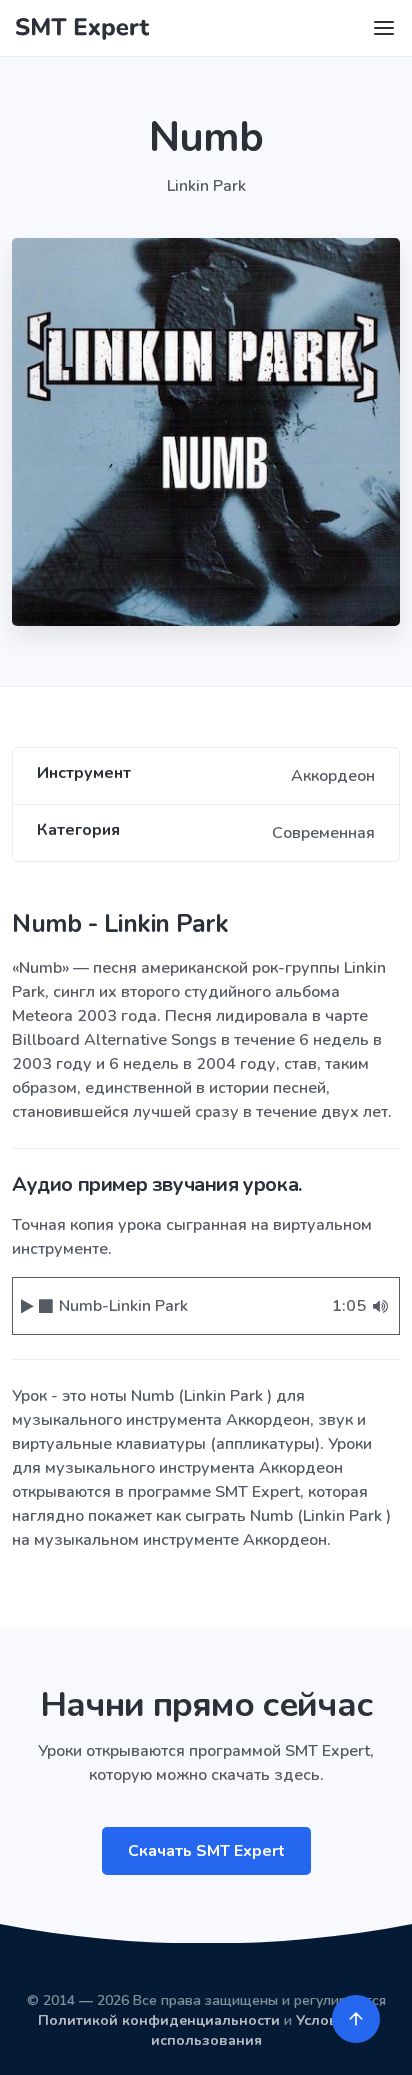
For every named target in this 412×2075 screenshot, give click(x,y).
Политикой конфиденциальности (159, 2020)
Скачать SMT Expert (206, 1851)
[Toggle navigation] (384, 28)
